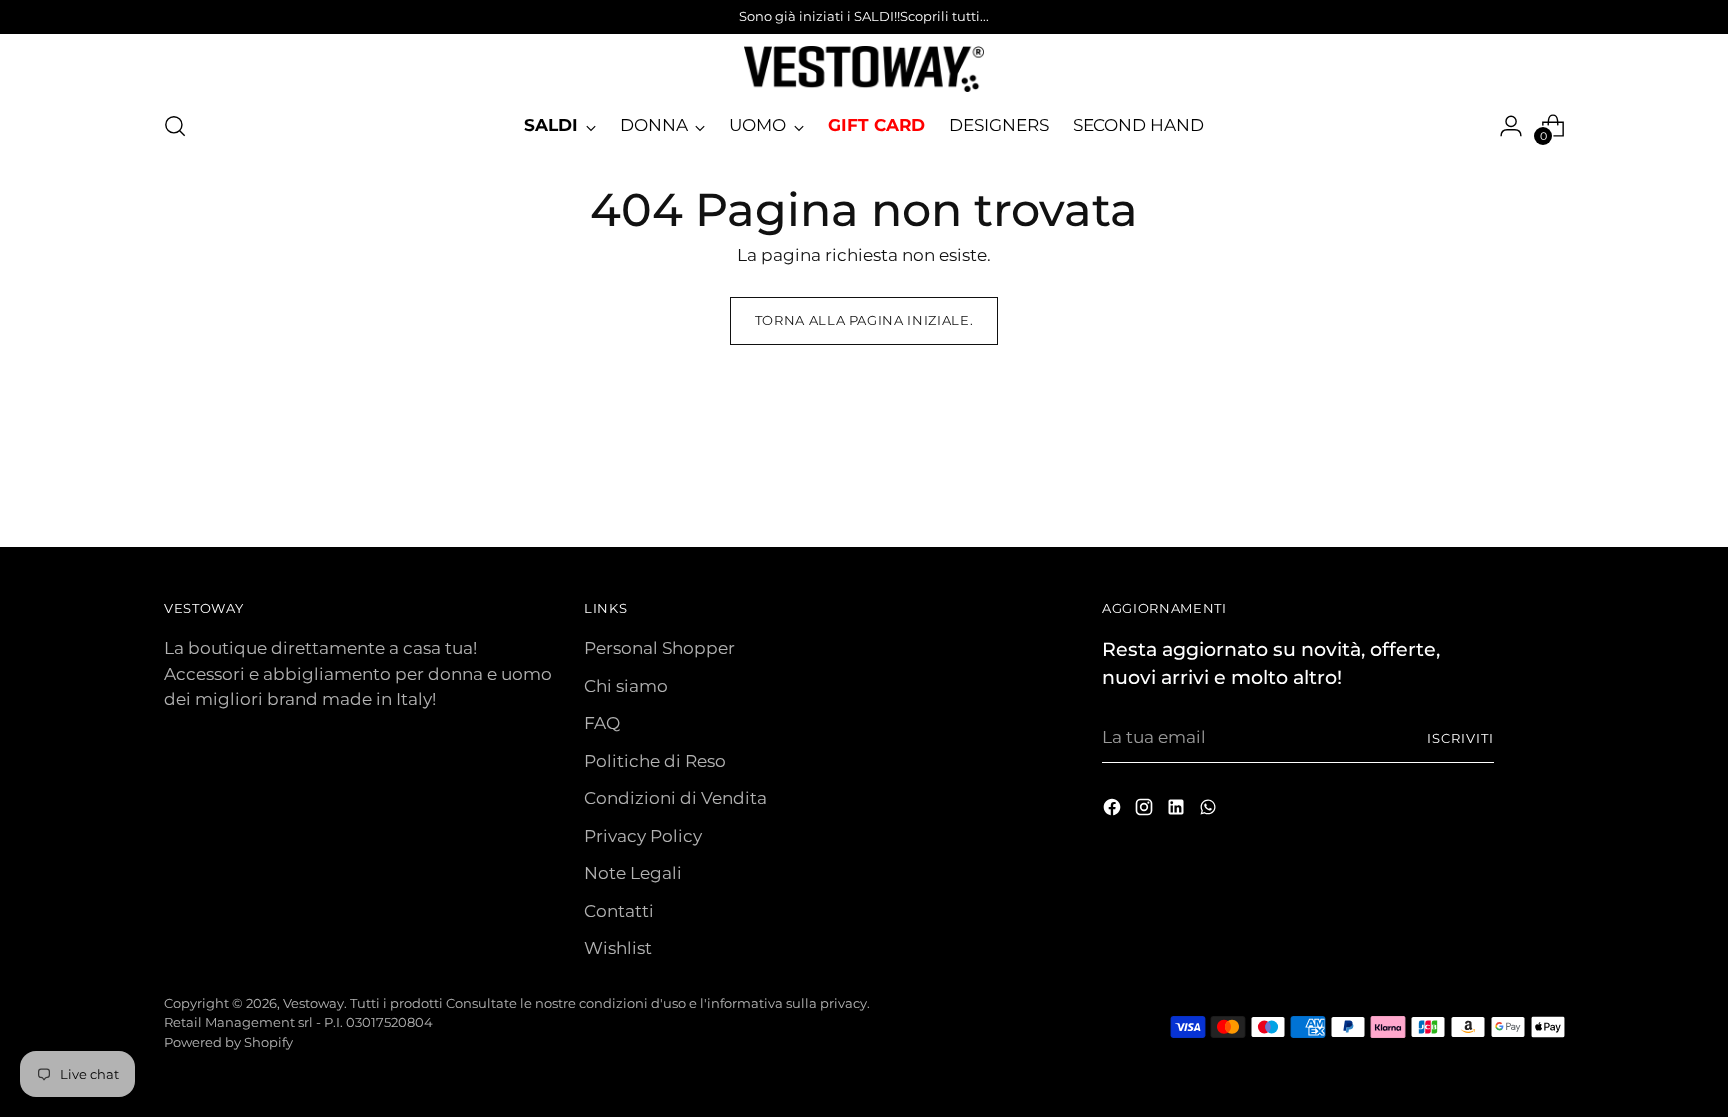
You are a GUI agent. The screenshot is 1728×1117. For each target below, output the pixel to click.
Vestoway (313, 1003)
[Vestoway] (864, 69)
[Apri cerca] (175, 126)
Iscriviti (1460, 738)
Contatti (619, 911)
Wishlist (618, 948)
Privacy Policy (643, 836)
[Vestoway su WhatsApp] (1210, 811)
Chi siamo (626, 686)
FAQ (602, 723)
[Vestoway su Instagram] (1146, 811)
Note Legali (633, 873)
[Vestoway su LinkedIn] (1178, 811)
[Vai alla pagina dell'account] (1511, 126)
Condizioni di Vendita (675, 798)
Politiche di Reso (655, 761)
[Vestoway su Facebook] (1114, 811)
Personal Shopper (659, 648)
